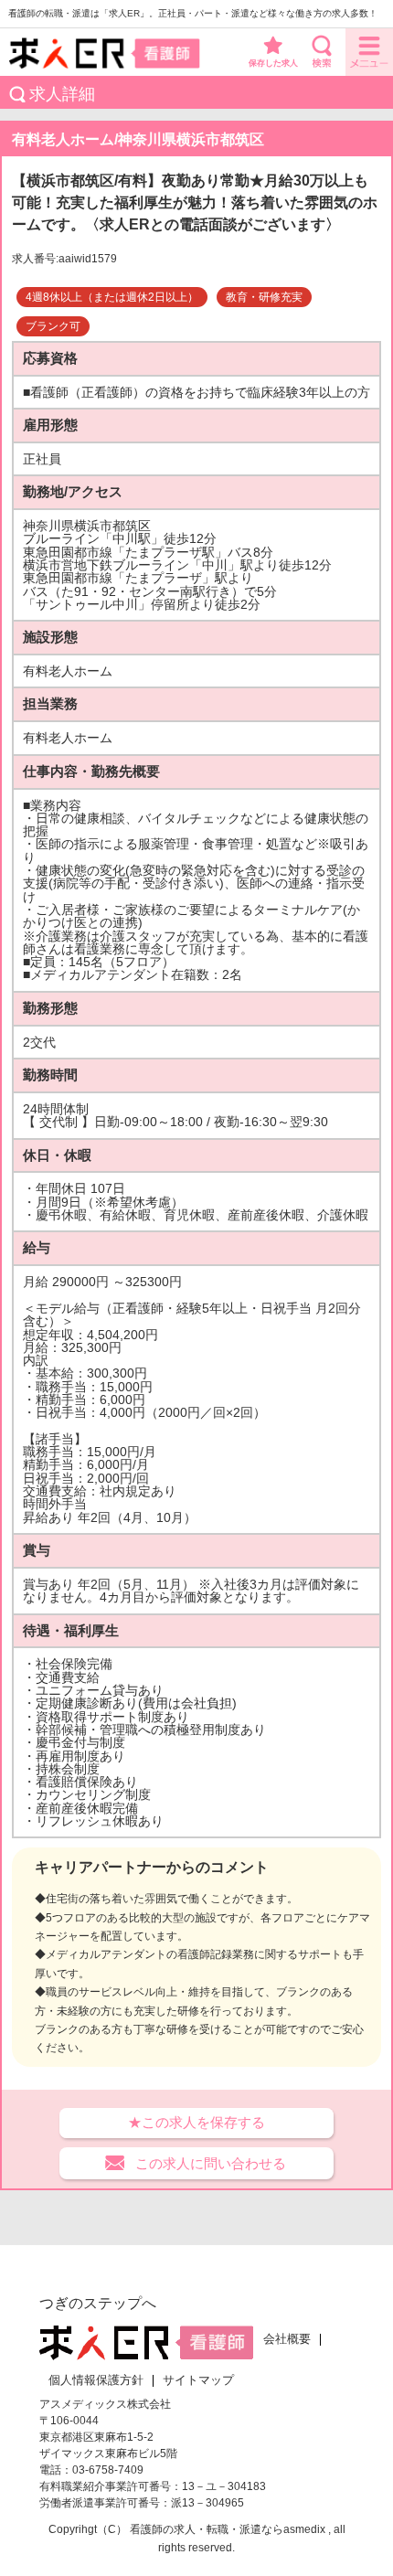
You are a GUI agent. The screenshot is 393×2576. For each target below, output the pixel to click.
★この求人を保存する (196, 2122)
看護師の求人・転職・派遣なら (207, 2529)
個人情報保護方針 (96, 2380)
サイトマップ (198, 2380)
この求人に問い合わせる (211, 2163)
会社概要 (287, 2339)
